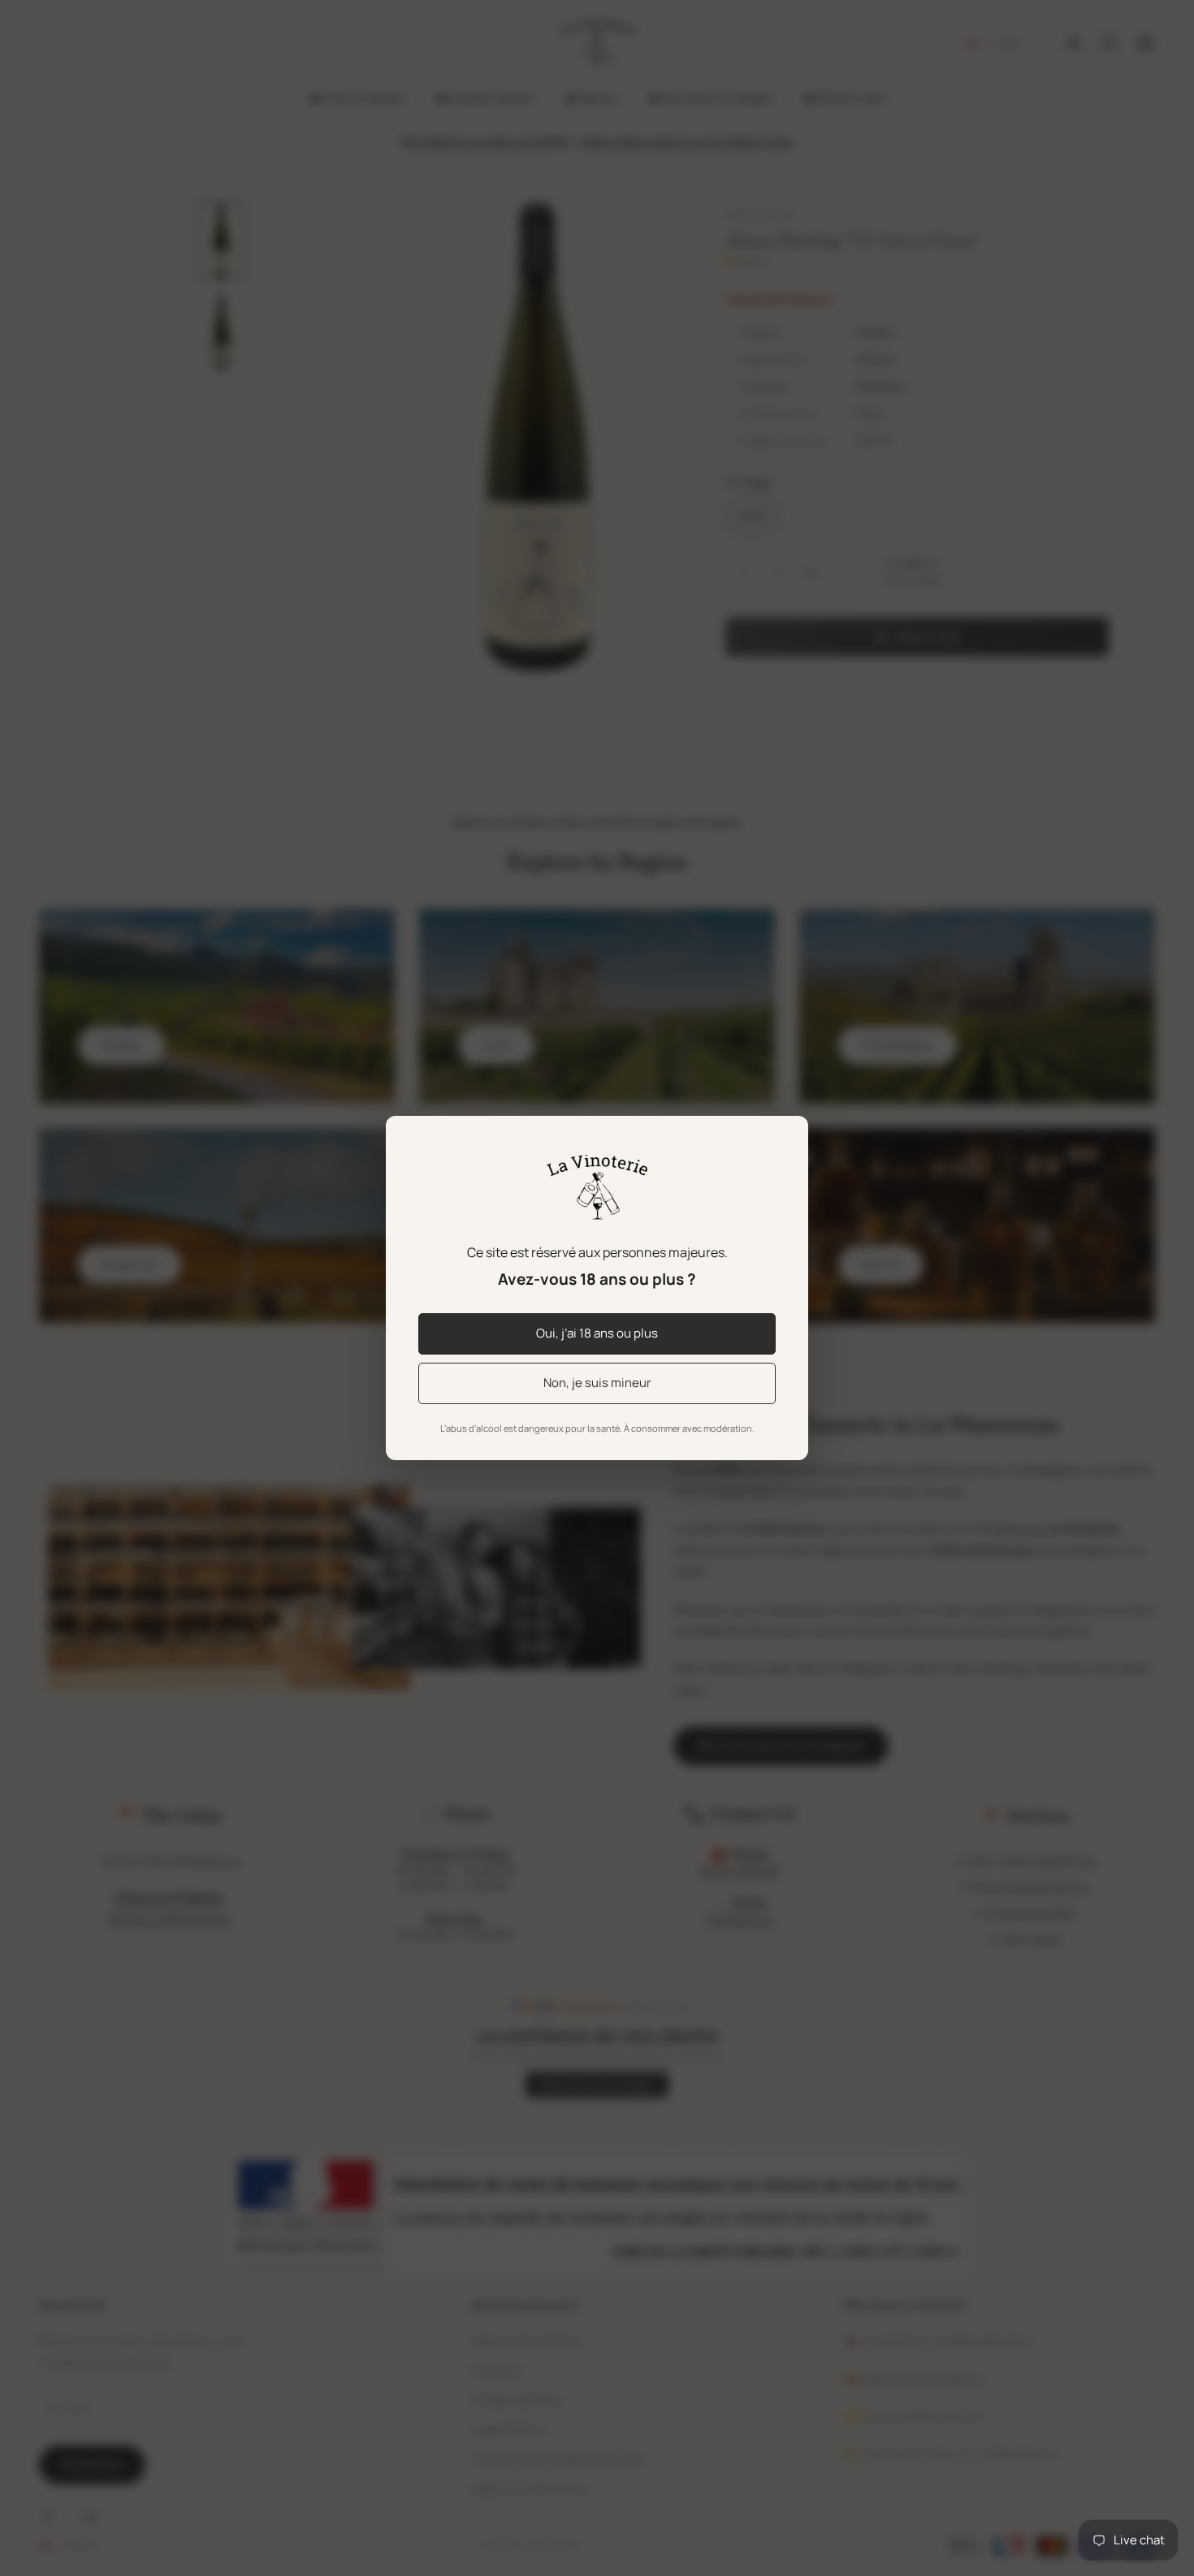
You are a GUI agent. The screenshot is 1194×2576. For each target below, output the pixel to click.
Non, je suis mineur (597, 1383)
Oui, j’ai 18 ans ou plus (597, 1333)
